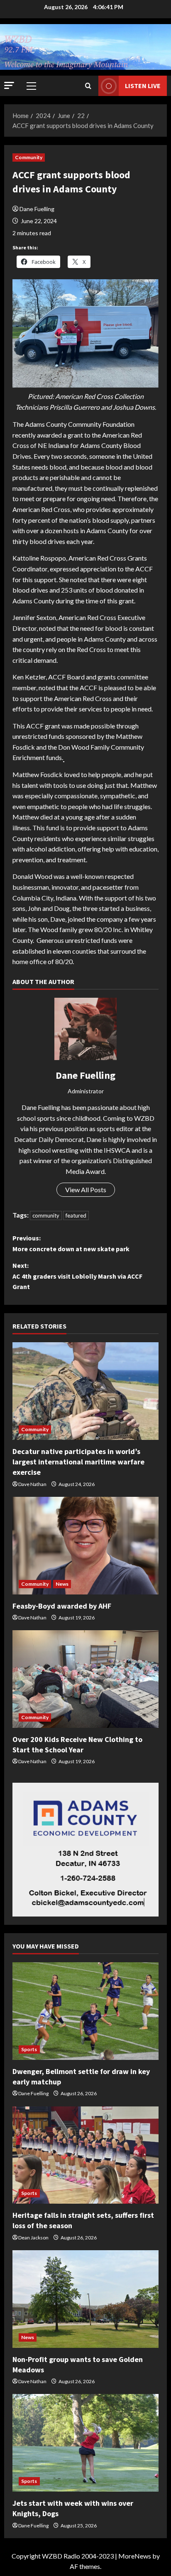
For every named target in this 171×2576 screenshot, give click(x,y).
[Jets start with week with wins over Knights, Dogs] (85, 2443)
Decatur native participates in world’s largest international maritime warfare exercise (78, 1462)
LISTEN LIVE (143, 86)
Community (29, 157)
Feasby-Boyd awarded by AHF (62, 1606)
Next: (77, 1276)
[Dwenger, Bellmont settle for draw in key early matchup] (85, 2011)
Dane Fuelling (37, 209)
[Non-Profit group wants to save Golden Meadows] (85, 2299)
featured (76, 1215)
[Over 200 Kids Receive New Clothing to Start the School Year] (85, 1679)
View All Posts (86, 1190)
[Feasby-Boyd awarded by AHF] (85, 1546)
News (62, 1584)
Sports (29, 2049)
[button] (9, 85)
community (46, 1215)
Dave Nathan (32, 1484)
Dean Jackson (33, 2238)
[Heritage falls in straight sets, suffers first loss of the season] (85, 2155)
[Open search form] (88, 86)
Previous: (71, 1243)
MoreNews (135, 2556)
